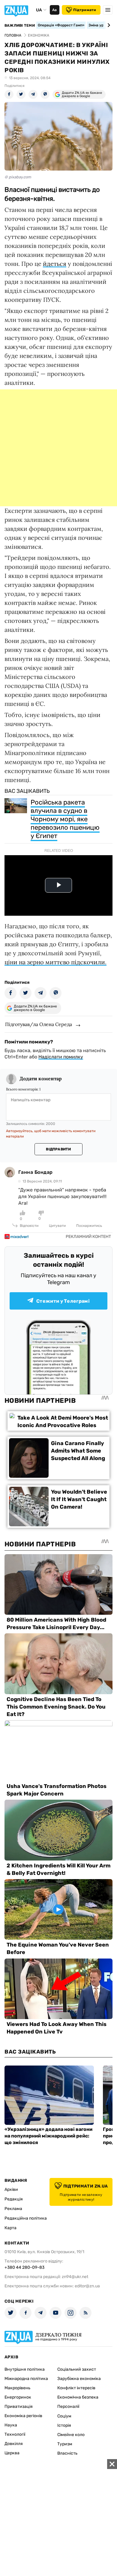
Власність (67, 2453)
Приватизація (19, 2406)
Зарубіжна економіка (79, 2379)
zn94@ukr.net (75, 2277)
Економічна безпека (78, 2397)
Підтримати (85, 10)
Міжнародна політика (26, 2379)
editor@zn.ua (87, 2286)
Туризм (65, 2444)
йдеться (55, 264)
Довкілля (14, 2444)
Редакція (14, 2199)
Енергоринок (18, 2397)
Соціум (64, 2416)
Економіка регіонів (23, 2416)
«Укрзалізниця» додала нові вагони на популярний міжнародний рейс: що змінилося (48, 2136)
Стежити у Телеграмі (63, 1301)
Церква (12, 2453)
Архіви (11, 2189)
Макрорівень (17, 2388)
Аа (54, 10)
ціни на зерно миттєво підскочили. (55, 962)
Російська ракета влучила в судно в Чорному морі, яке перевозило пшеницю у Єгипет (65, 819)
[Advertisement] (58, 448)
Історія (64, 2425)
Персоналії (68, 2406)
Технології (15, 2434)
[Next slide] (108, 25)
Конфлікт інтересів (76, 2388)
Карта (10, 2228)
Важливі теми (20, 25)
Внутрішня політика (25, 2369)
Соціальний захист (77, 2369)
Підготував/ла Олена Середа (39, 1024)
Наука (11, 2425)
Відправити (58, 1149)
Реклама (13, 2209)
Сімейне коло (71, 2435)
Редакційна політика (26, 2218)
